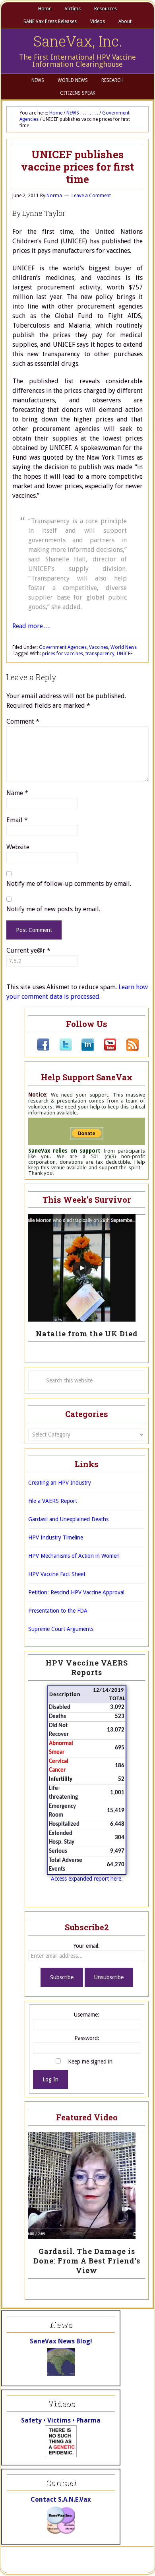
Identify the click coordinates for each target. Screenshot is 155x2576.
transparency (100, 654)
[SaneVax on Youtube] (105, 1049)
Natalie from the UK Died (87, 1334)
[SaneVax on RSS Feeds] (128, 1049)
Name (17, 793)
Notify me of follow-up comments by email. (69, 884)
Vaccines (99, 647)
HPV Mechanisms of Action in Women (74, 1556)
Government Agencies (63, 647)
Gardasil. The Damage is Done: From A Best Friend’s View (87, 2261)
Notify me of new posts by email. (53, 909)
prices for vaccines (63, 654)
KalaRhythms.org (101, 2564)
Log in (134, 2564)
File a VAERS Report (53, 1501)
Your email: (87, 1946)
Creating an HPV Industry (60, 1483)
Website (18, 847)
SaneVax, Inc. (78, 41)
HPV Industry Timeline (56, 1537)
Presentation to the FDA (58, 1611)
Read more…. (31, 626)
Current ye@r (28, 950)
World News (124, 647)
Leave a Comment (91, 196)
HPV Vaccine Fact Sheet (57, 1574)
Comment (23, 721)
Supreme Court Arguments (61, 1629)
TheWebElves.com (35, 2564)
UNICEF (125, 654)
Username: (87, 2015)
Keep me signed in (90, 2062)
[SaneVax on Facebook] (43, 1049)
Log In (50, 2079)
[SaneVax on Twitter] (61, 1049)
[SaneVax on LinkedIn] (83, 1049)
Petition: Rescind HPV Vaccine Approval (76, 1592)
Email (17, 820)
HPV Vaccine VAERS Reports (87, 1668)
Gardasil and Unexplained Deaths (68, 1519)
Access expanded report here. (87, 1879)
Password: (87, 2038)
